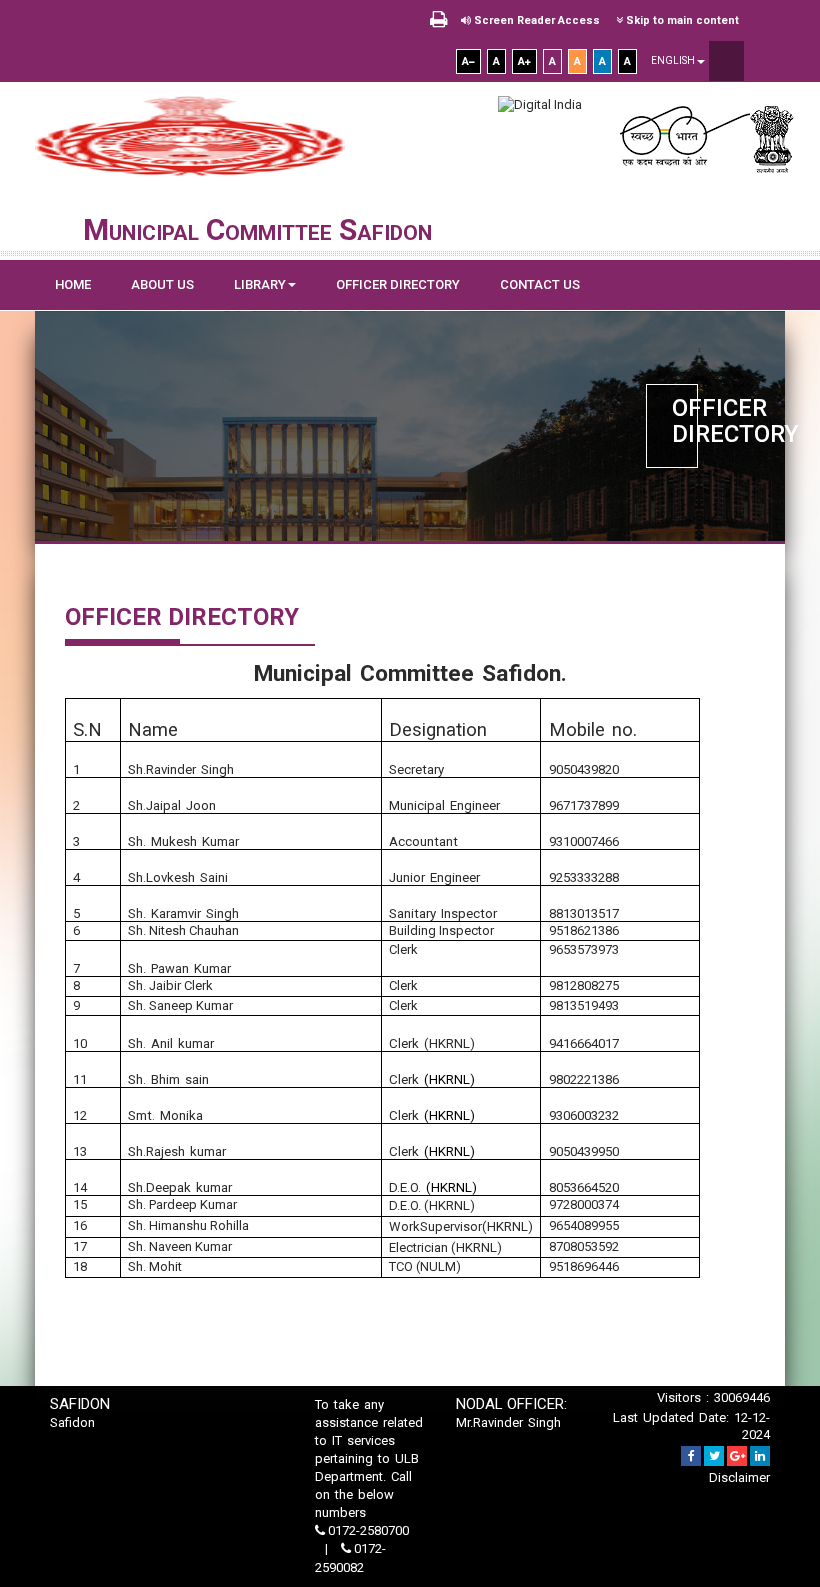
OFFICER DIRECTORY (398, 284)
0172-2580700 (367, 1530)
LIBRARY (260, 284)
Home (73, 284)
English (674, 60)
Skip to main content (681, 20)
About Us (162, 284)
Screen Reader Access (535, 20)
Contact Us (540, 284)
